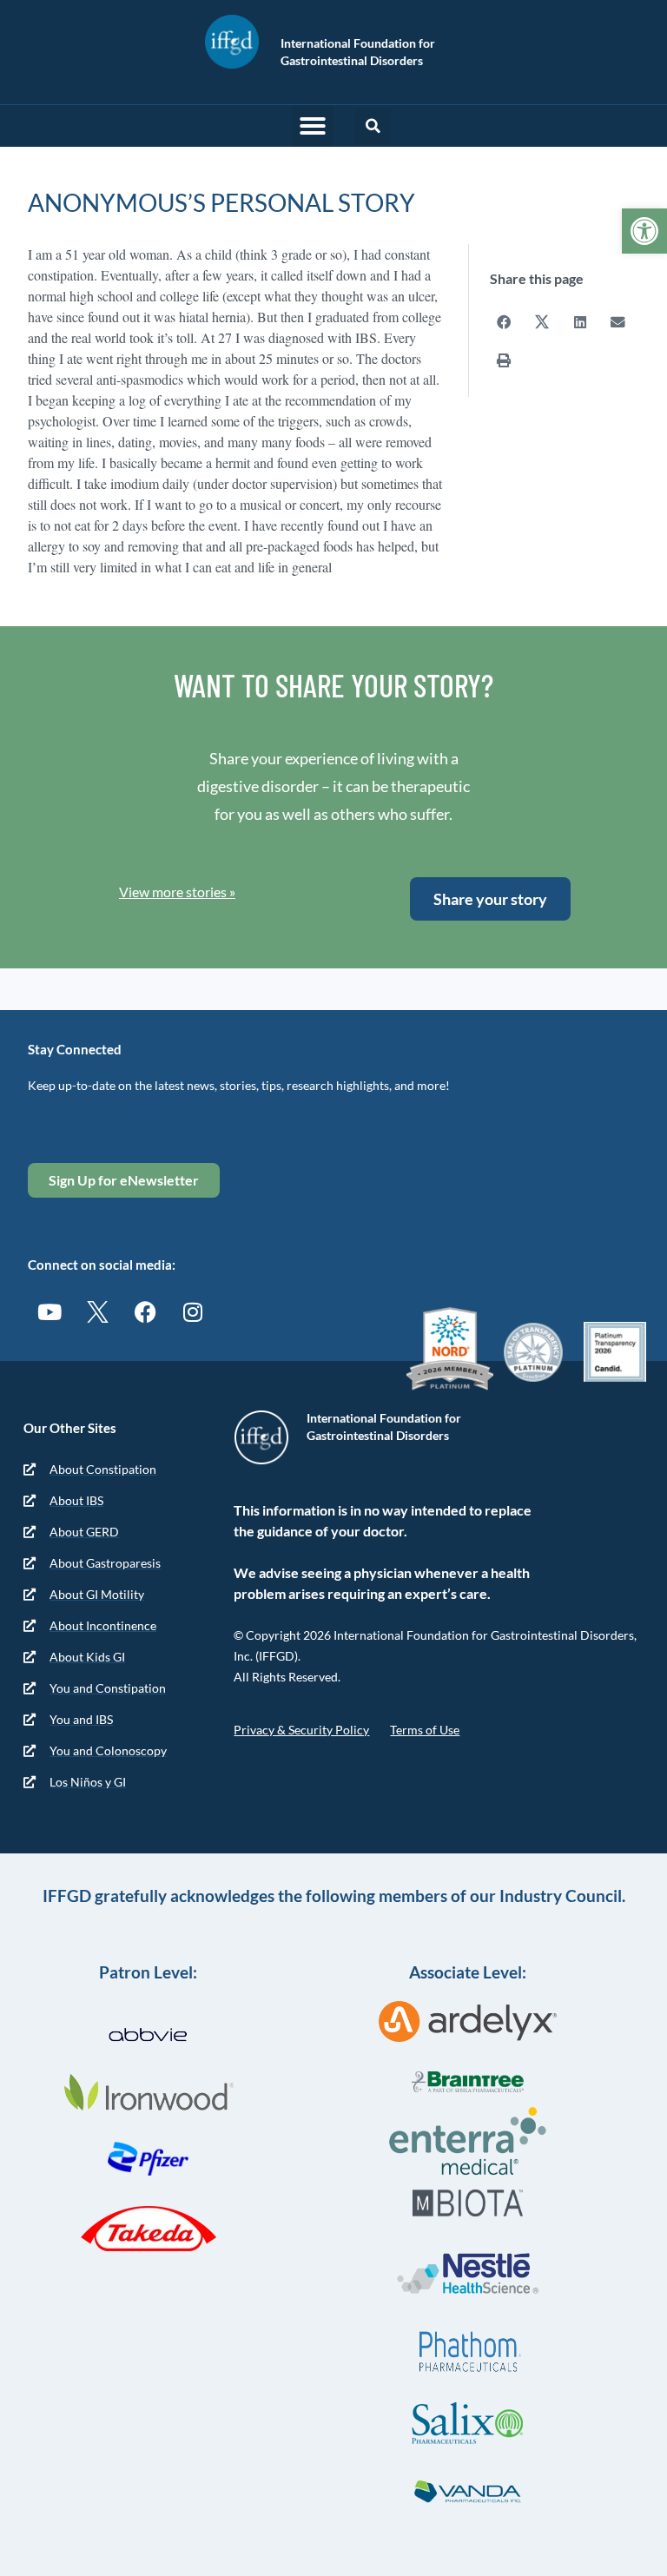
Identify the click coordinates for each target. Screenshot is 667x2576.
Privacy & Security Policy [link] (301, 1730)
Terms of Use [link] (425, 1730)
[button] (313, 126)
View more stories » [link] (177, 892)
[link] (644, 231)
